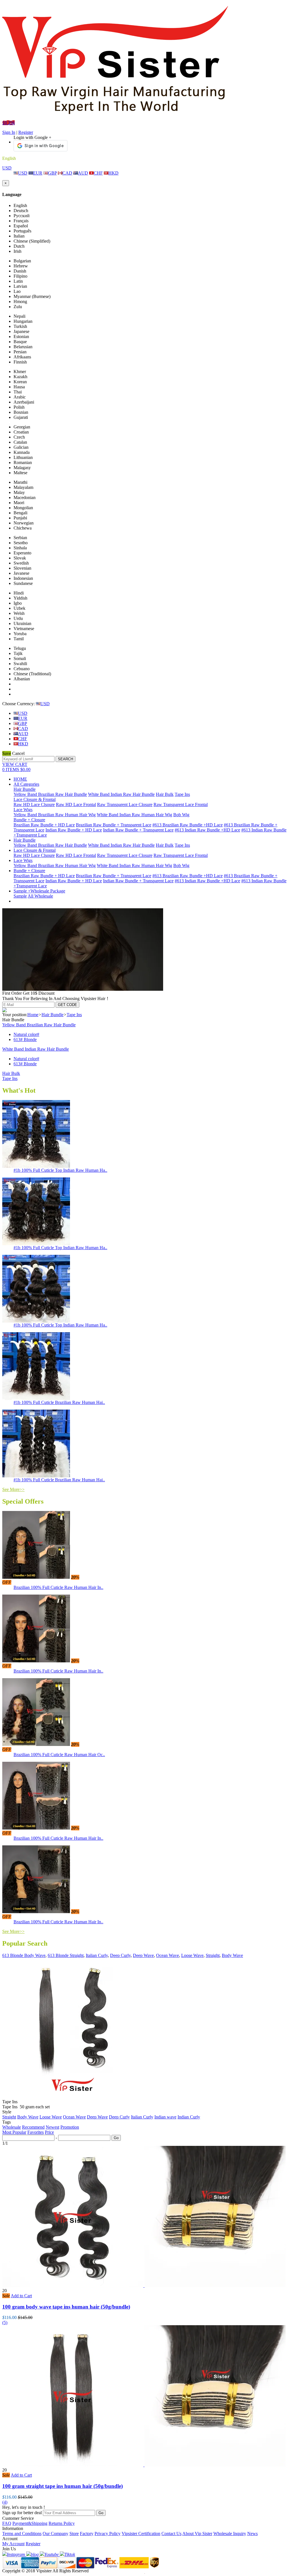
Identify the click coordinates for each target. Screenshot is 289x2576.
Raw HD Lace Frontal (76, 804)
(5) (5, 2323)
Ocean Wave (168, 1955)
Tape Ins (182, 794)
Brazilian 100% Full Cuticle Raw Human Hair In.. (58, 1587)
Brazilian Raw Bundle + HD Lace (44, 825)
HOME (20, 779)
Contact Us (171, 2533)
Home (33, 1015)
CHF (98, 173)
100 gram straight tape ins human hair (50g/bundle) (63, 2486)
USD (7, 168)
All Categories (26, 784)
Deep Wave (143, 1955)
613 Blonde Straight (66, 1955)
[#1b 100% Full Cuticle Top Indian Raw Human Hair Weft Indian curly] (36, 1166)
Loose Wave (192, 1955)
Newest (52, 2127)
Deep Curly (120, 1955)
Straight (213, 1955)
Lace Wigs (23, 810)
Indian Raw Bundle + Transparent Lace (138, 830)
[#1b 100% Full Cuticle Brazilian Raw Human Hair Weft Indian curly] (36, 1398)
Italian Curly (97, 1955)
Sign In (9, 132)
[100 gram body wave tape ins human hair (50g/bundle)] (144, 2286)
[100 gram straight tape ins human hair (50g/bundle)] (144, 2465)
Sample (20, 896)
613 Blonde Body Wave (24, 1955)
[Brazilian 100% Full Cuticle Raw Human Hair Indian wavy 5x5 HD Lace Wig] (36, 1661)
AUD (83, 173)
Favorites (36, 2132)
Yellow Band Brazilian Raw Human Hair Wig (55, 815)
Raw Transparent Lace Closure (125, 804)
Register (26, 132)
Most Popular (14, 2132)
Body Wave (232, 1955)
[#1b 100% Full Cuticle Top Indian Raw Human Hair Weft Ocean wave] (36, 1321)
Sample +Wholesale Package (39, 891)
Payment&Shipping (30, 2523)
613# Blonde (25, 1039)
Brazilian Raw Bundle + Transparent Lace (114, 825)
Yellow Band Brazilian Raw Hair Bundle (50, 794)
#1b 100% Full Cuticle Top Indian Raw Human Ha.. (60, 1170)
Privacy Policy (108, 2533)
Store (74, 2533)
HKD (113, 173)
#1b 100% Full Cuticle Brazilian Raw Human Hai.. (59, 1402)
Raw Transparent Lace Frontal (181, 804)
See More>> (13, 1489)
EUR (38, 173)
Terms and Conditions (22, 2533)
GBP (52, 173)
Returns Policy (62, 2523)
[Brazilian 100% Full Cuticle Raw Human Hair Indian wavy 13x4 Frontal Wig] (36, 1912)
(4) (5, 2502)
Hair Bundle (25, 789)
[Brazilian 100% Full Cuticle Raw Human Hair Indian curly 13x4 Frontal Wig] (36, 1828)
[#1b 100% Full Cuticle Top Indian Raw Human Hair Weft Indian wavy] (36, 1244)
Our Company (55, 2533)
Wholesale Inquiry (230, 2533)
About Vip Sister (197, 2533)
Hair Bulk (165, 794)
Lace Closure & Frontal (35, 799)
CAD (67, 173)
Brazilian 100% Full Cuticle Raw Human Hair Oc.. (59, 1755)
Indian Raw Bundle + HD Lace (74, 830)
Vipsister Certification (141, 2533)
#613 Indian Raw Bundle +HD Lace (207, 830)
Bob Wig (181, 815)
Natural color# (26, 1034)
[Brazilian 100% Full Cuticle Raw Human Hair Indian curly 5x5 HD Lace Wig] (36, 1577)
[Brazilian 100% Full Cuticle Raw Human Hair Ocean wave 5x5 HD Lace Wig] (36, 1744)
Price (49, 2132)
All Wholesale (40, 896)
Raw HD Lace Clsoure (34, 804)
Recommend (33, 2127)
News (252, 2533)
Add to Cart (21, 2296)
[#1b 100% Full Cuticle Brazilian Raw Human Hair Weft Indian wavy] (36, 1476)
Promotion (70, 2127)
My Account (13, 2544)
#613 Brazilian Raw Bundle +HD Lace (188, 825)
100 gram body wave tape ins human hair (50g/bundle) (66, 2307)
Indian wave (165, 2117)
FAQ (7, 2523)
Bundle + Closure (29, 820)
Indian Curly (189, 2117)
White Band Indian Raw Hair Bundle (121, 794)
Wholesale (12, 2127)
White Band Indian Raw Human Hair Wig (134, 815)
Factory (87, 2533)
